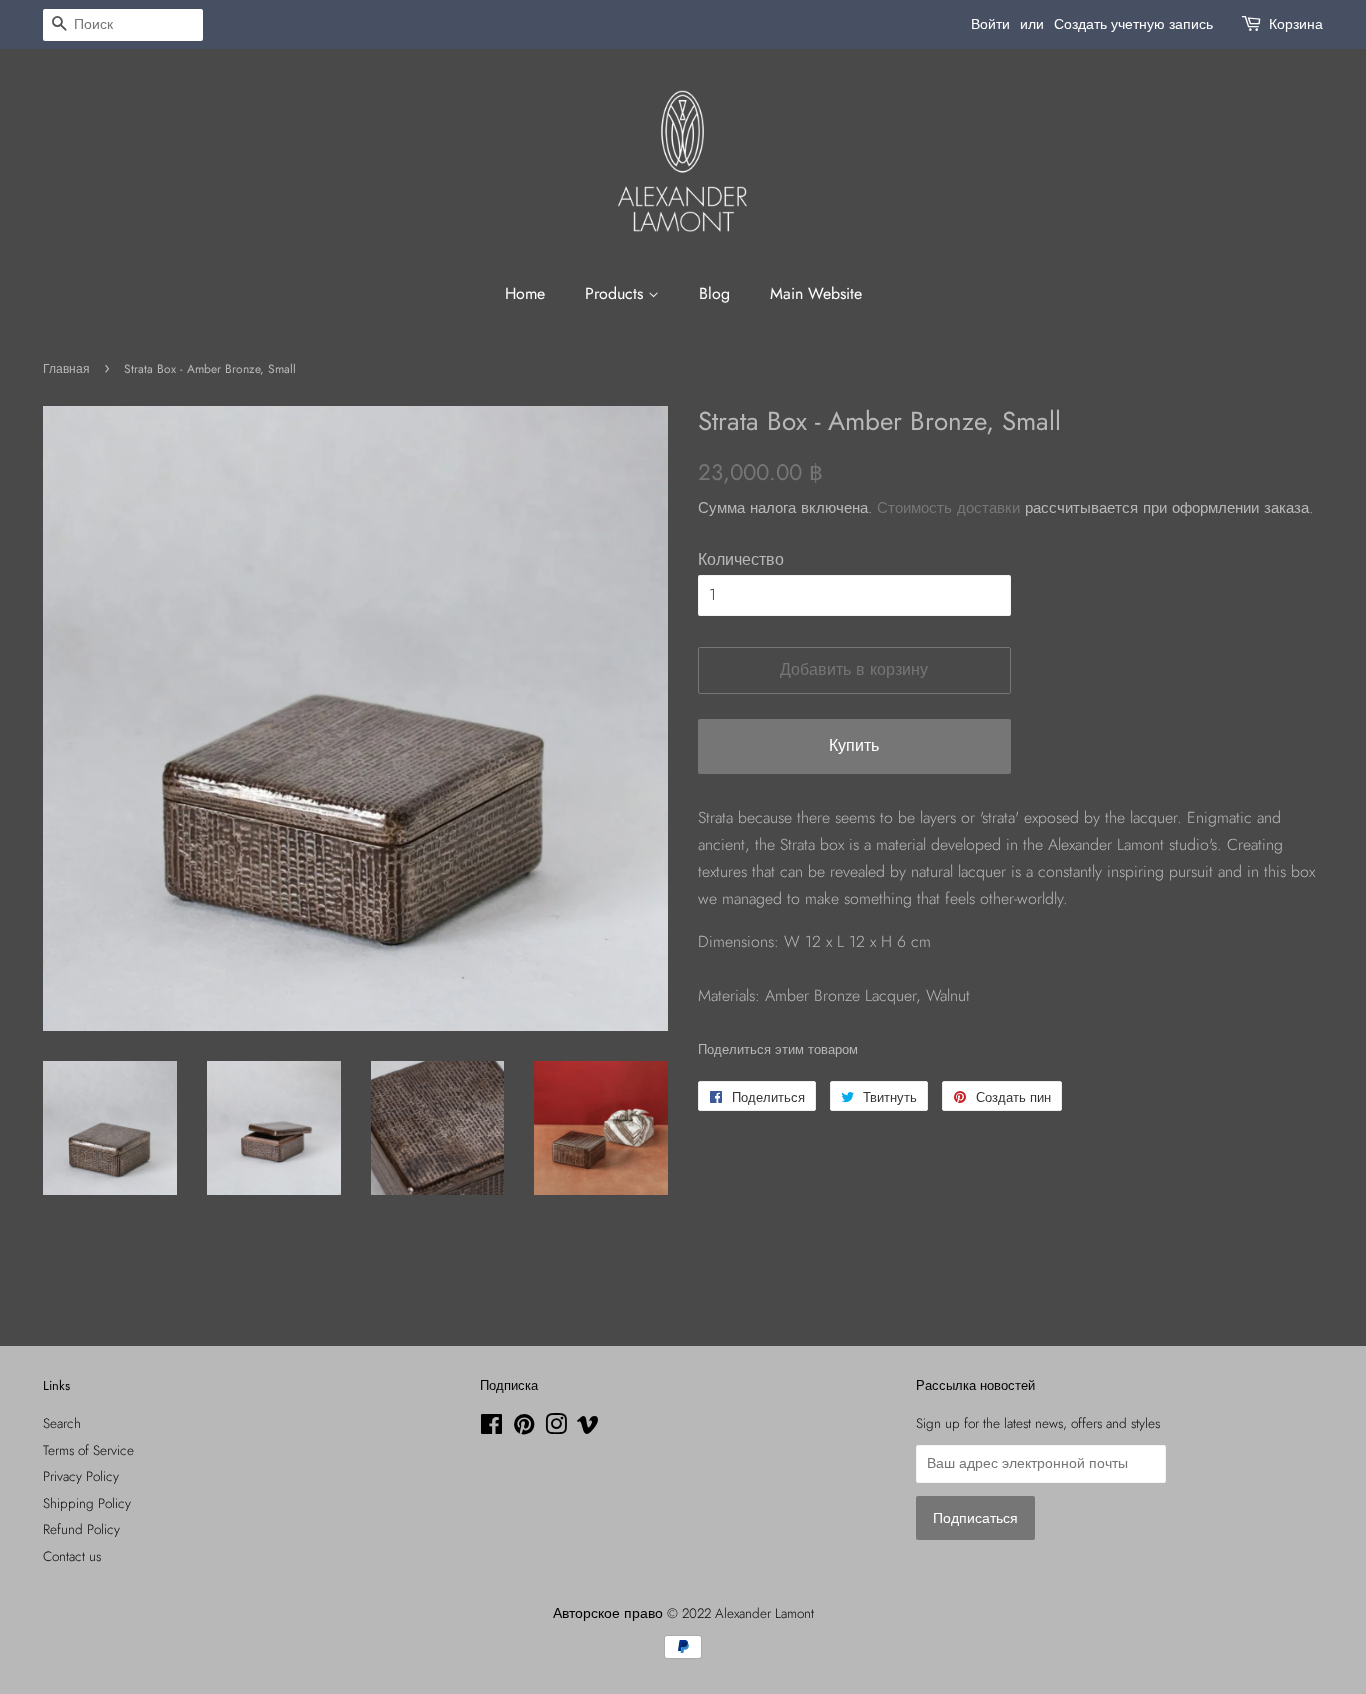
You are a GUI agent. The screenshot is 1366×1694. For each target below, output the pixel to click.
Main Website (816, 293)
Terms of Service (88, 1450)
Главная (66, 369)
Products (616, 293)
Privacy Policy (81, 1476)
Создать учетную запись (1133, 24)
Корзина (1296, 24)
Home (525, 293)
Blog (714, 293)
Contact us (72, 1556)
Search (62, 1423)
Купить (854, 745)
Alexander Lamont (764, 1613)
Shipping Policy (87, 1503)
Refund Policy (81, 1529)
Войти (990, 24)
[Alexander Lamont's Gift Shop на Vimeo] (588, 1428)
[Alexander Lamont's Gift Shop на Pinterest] (524, 1428)
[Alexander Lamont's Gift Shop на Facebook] (491, 1428)
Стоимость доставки (948, 508)
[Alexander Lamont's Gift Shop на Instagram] (556, 1428)
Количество (741, 559)
